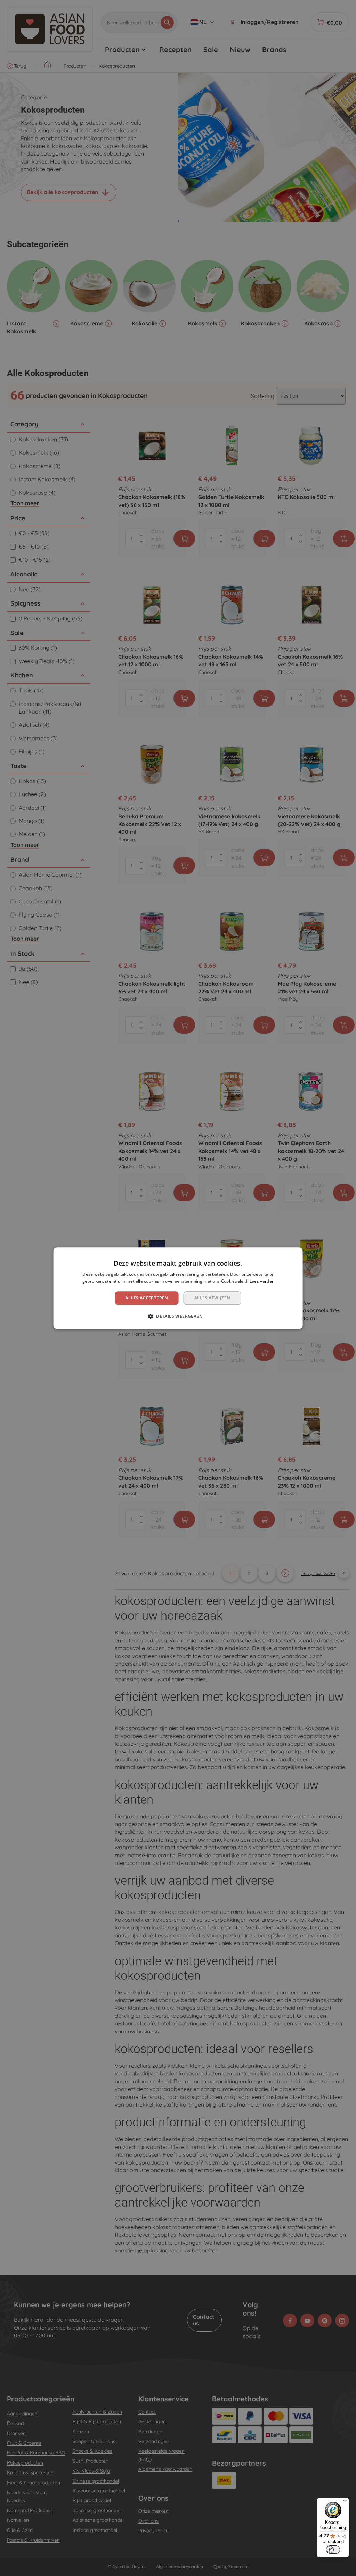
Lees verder (262, 1281)
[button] (178, 1316)
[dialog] (178, 1288)
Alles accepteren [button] (147, 1298)
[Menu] (345, 2502)
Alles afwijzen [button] (212, 1298)
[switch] (333, 2550)
